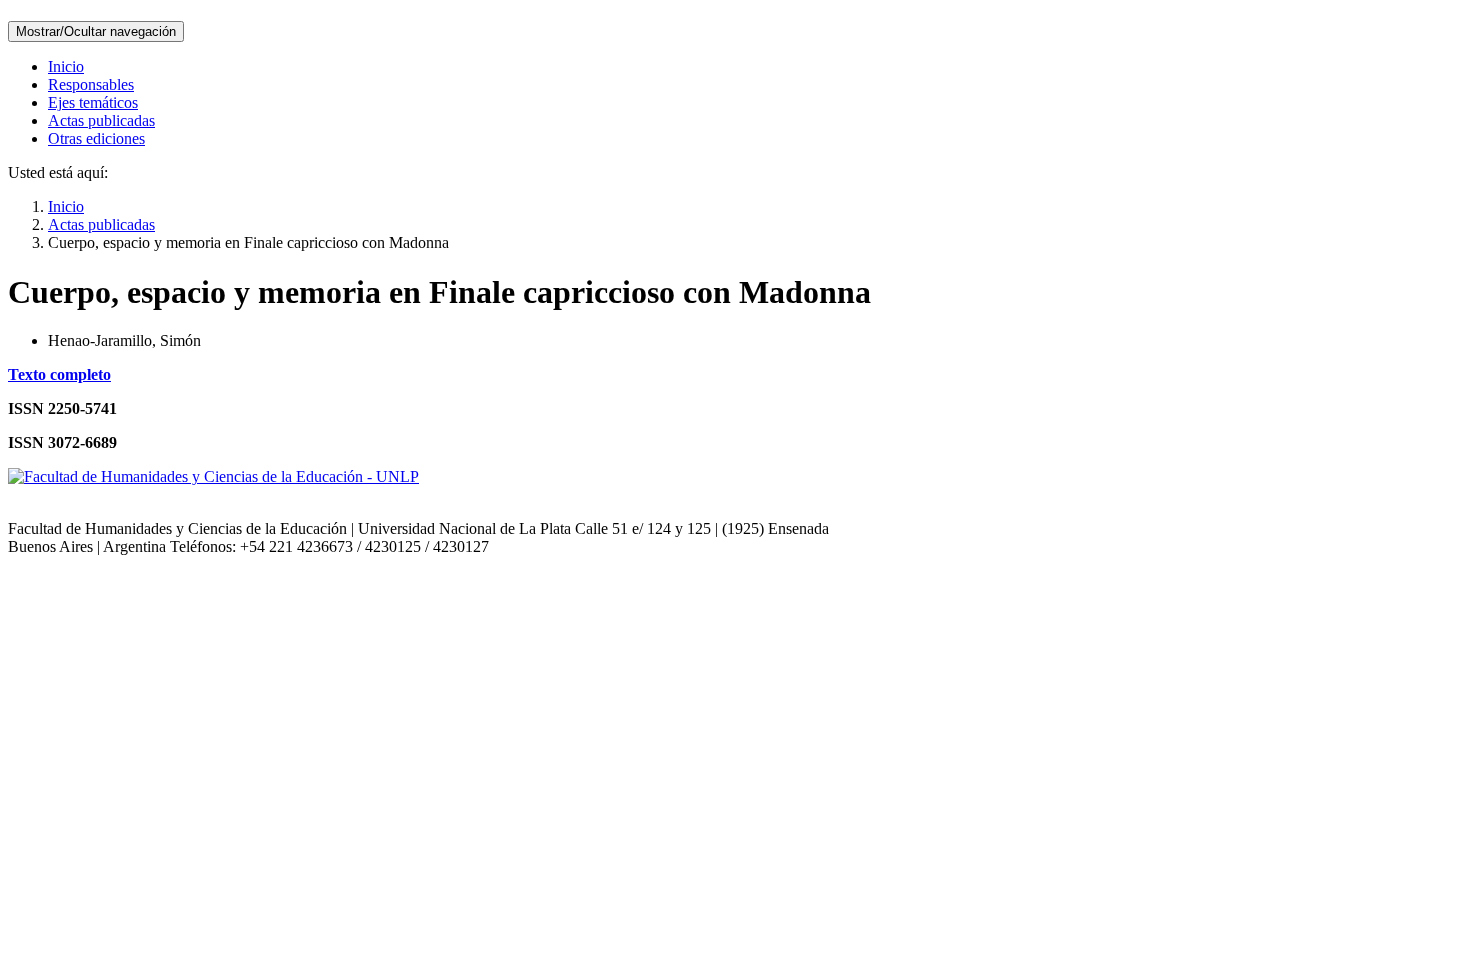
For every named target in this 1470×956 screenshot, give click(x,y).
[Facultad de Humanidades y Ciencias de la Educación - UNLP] (213, 476)
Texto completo (59, 374)
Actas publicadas (101, 120)
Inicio (66, 66)
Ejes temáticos (93, 102)
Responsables (91, 84)
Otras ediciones (96, 138)
